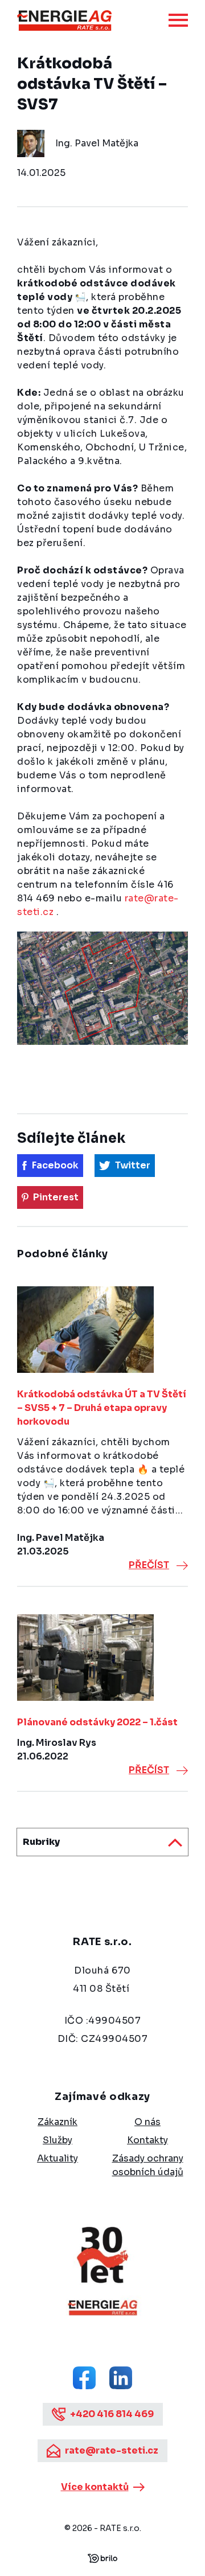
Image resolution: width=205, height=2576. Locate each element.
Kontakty (147, 2140)
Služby (58, 2140)
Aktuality (58, 2158)
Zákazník (58, 2122)
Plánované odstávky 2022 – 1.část (97, 1722)
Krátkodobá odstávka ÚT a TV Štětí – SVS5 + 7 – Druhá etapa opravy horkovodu (102, 1408)
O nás (147, 2122)
